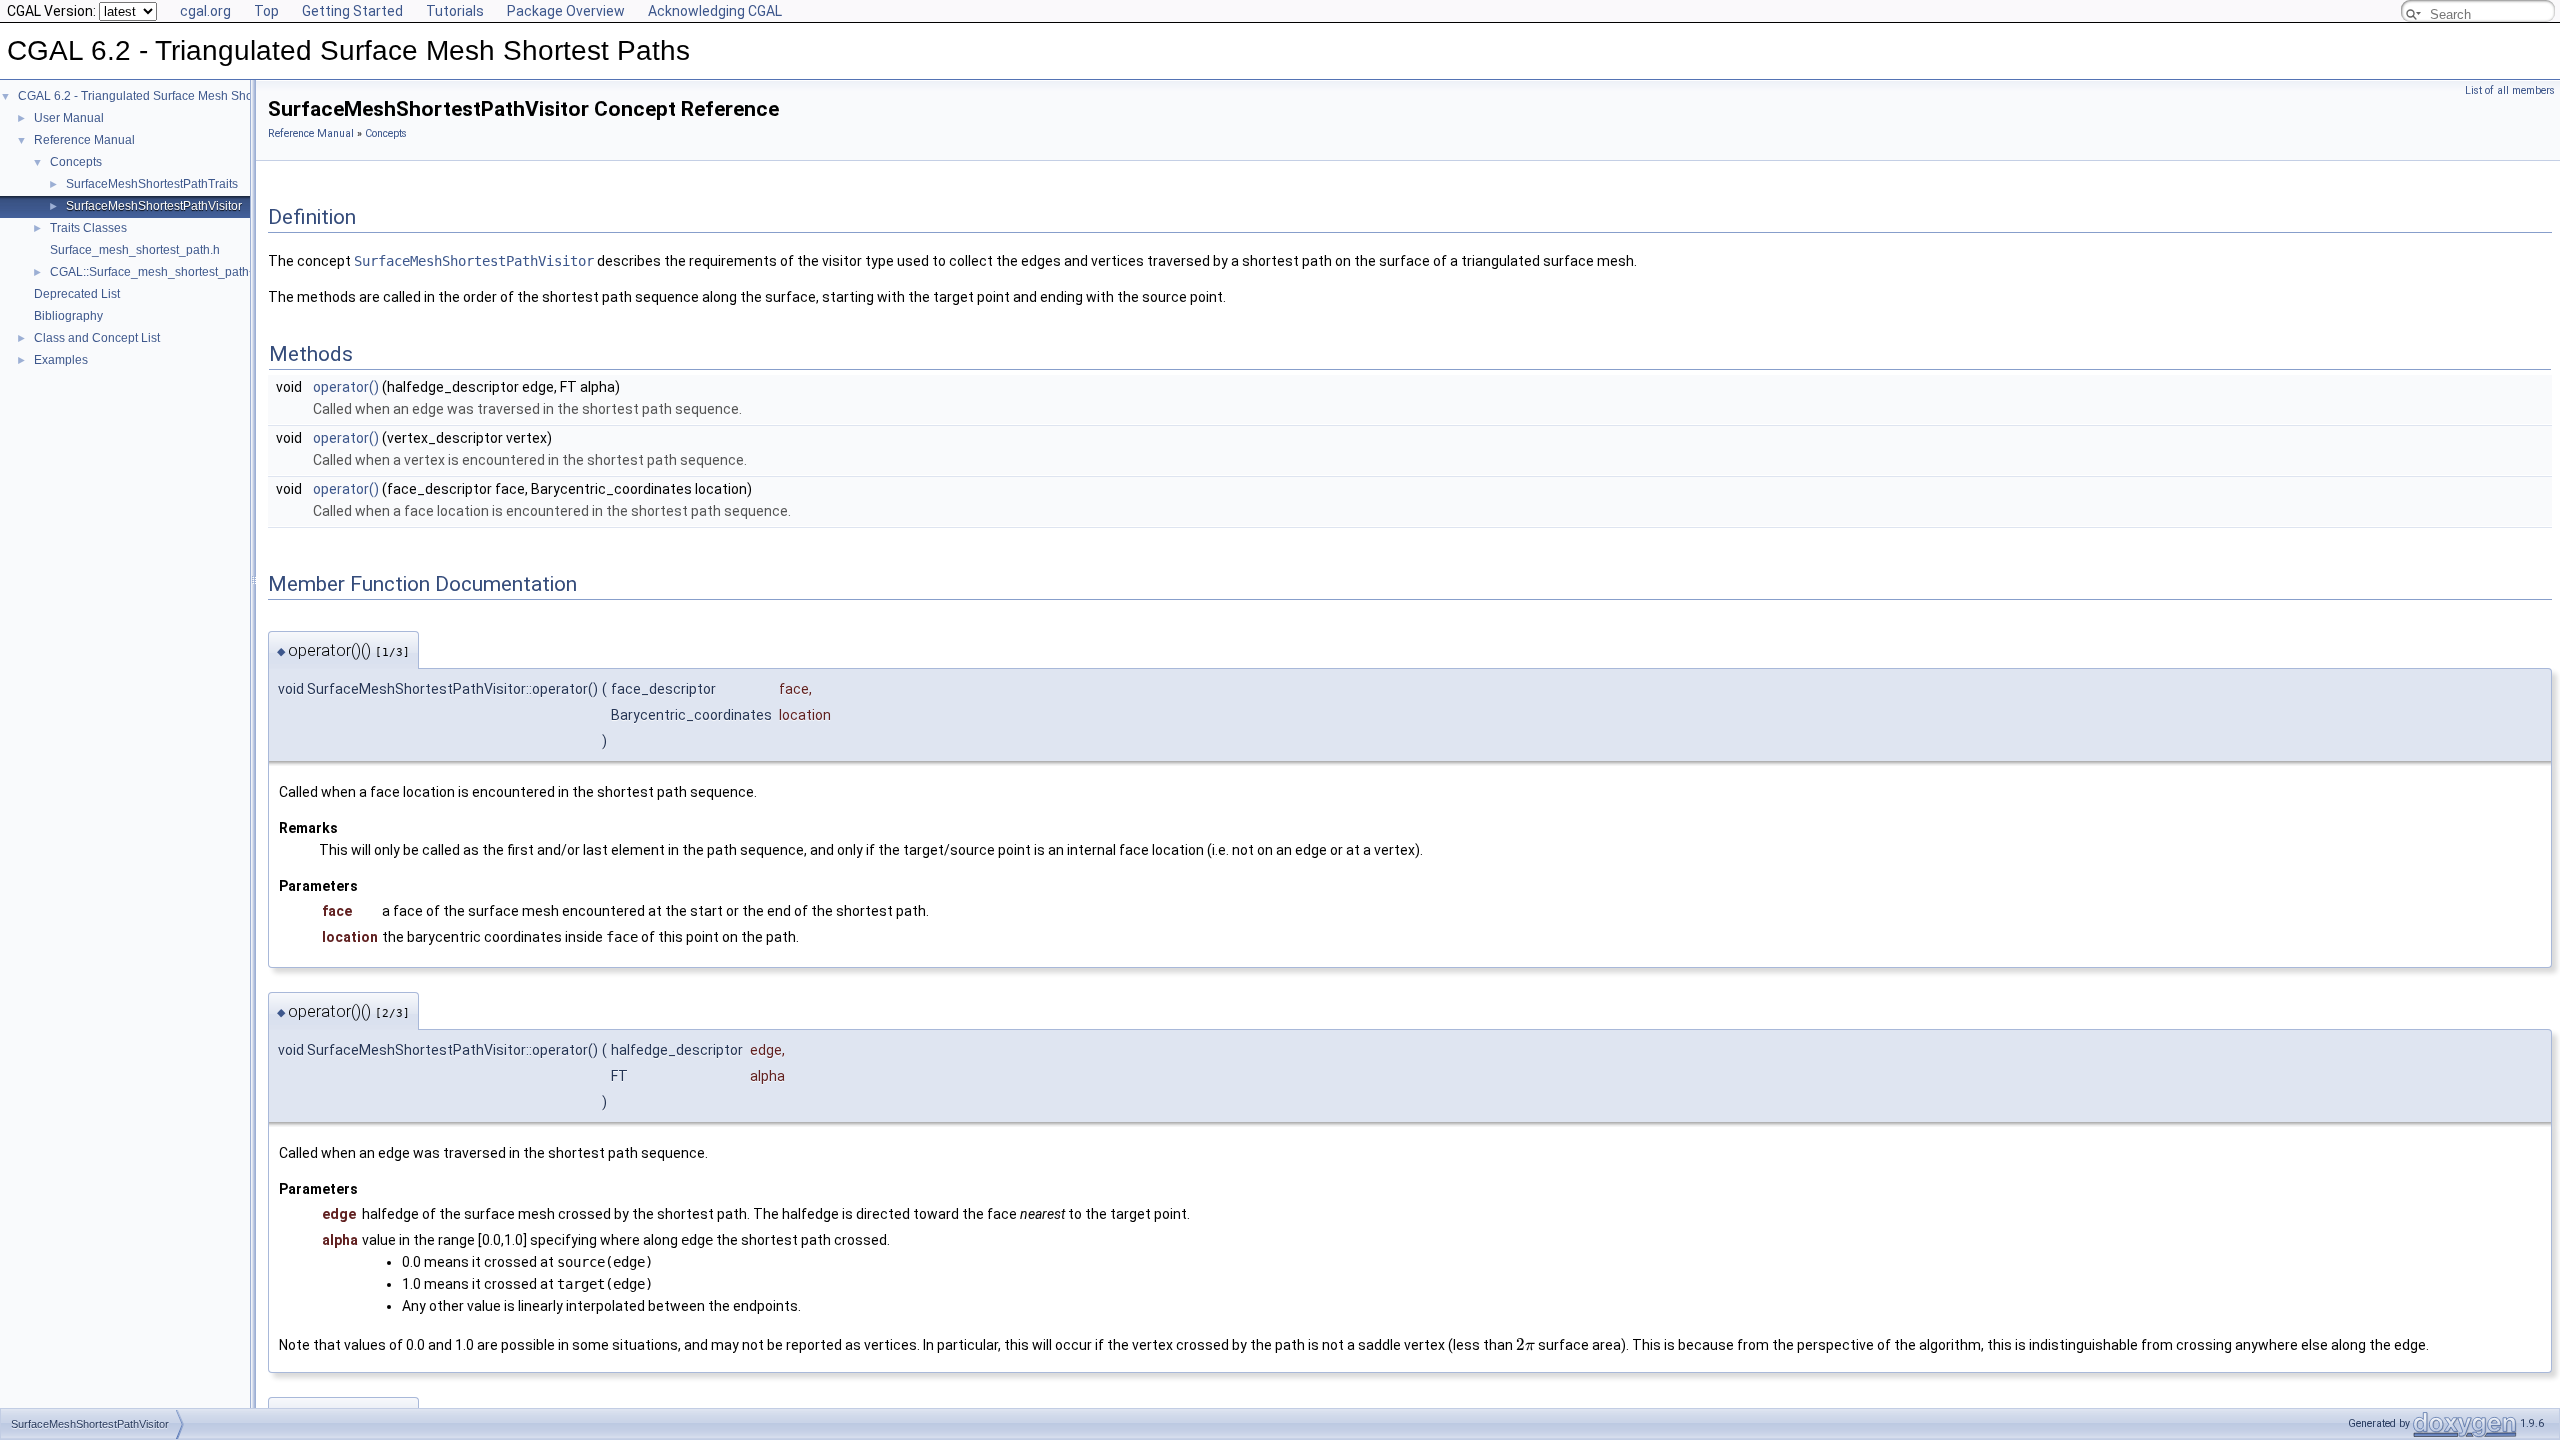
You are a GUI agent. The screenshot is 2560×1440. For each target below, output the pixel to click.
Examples (61, 360)
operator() (346, 387)
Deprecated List (77, 294)
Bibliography (68, 316)
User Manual (69, 118)
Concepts (76, 162)
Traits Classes (88, 228)
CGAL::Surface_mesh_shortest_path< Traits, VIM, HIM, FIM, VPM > (231, 272)
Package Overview (566, 11)
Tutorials (455, 11)
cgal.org (205, 11)
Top (266, 11)
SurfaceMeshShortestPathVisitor (154, 206)
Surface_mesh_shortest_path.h (135, 250)
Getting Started (352, 11)
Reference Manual (84, 140)
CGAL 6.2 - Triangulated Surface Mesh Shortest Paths (164, 96)
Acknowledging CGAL (715, 11)
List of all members (2510, 90)
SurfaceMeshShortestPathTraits (152, 184)
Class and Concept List (97, 338)
